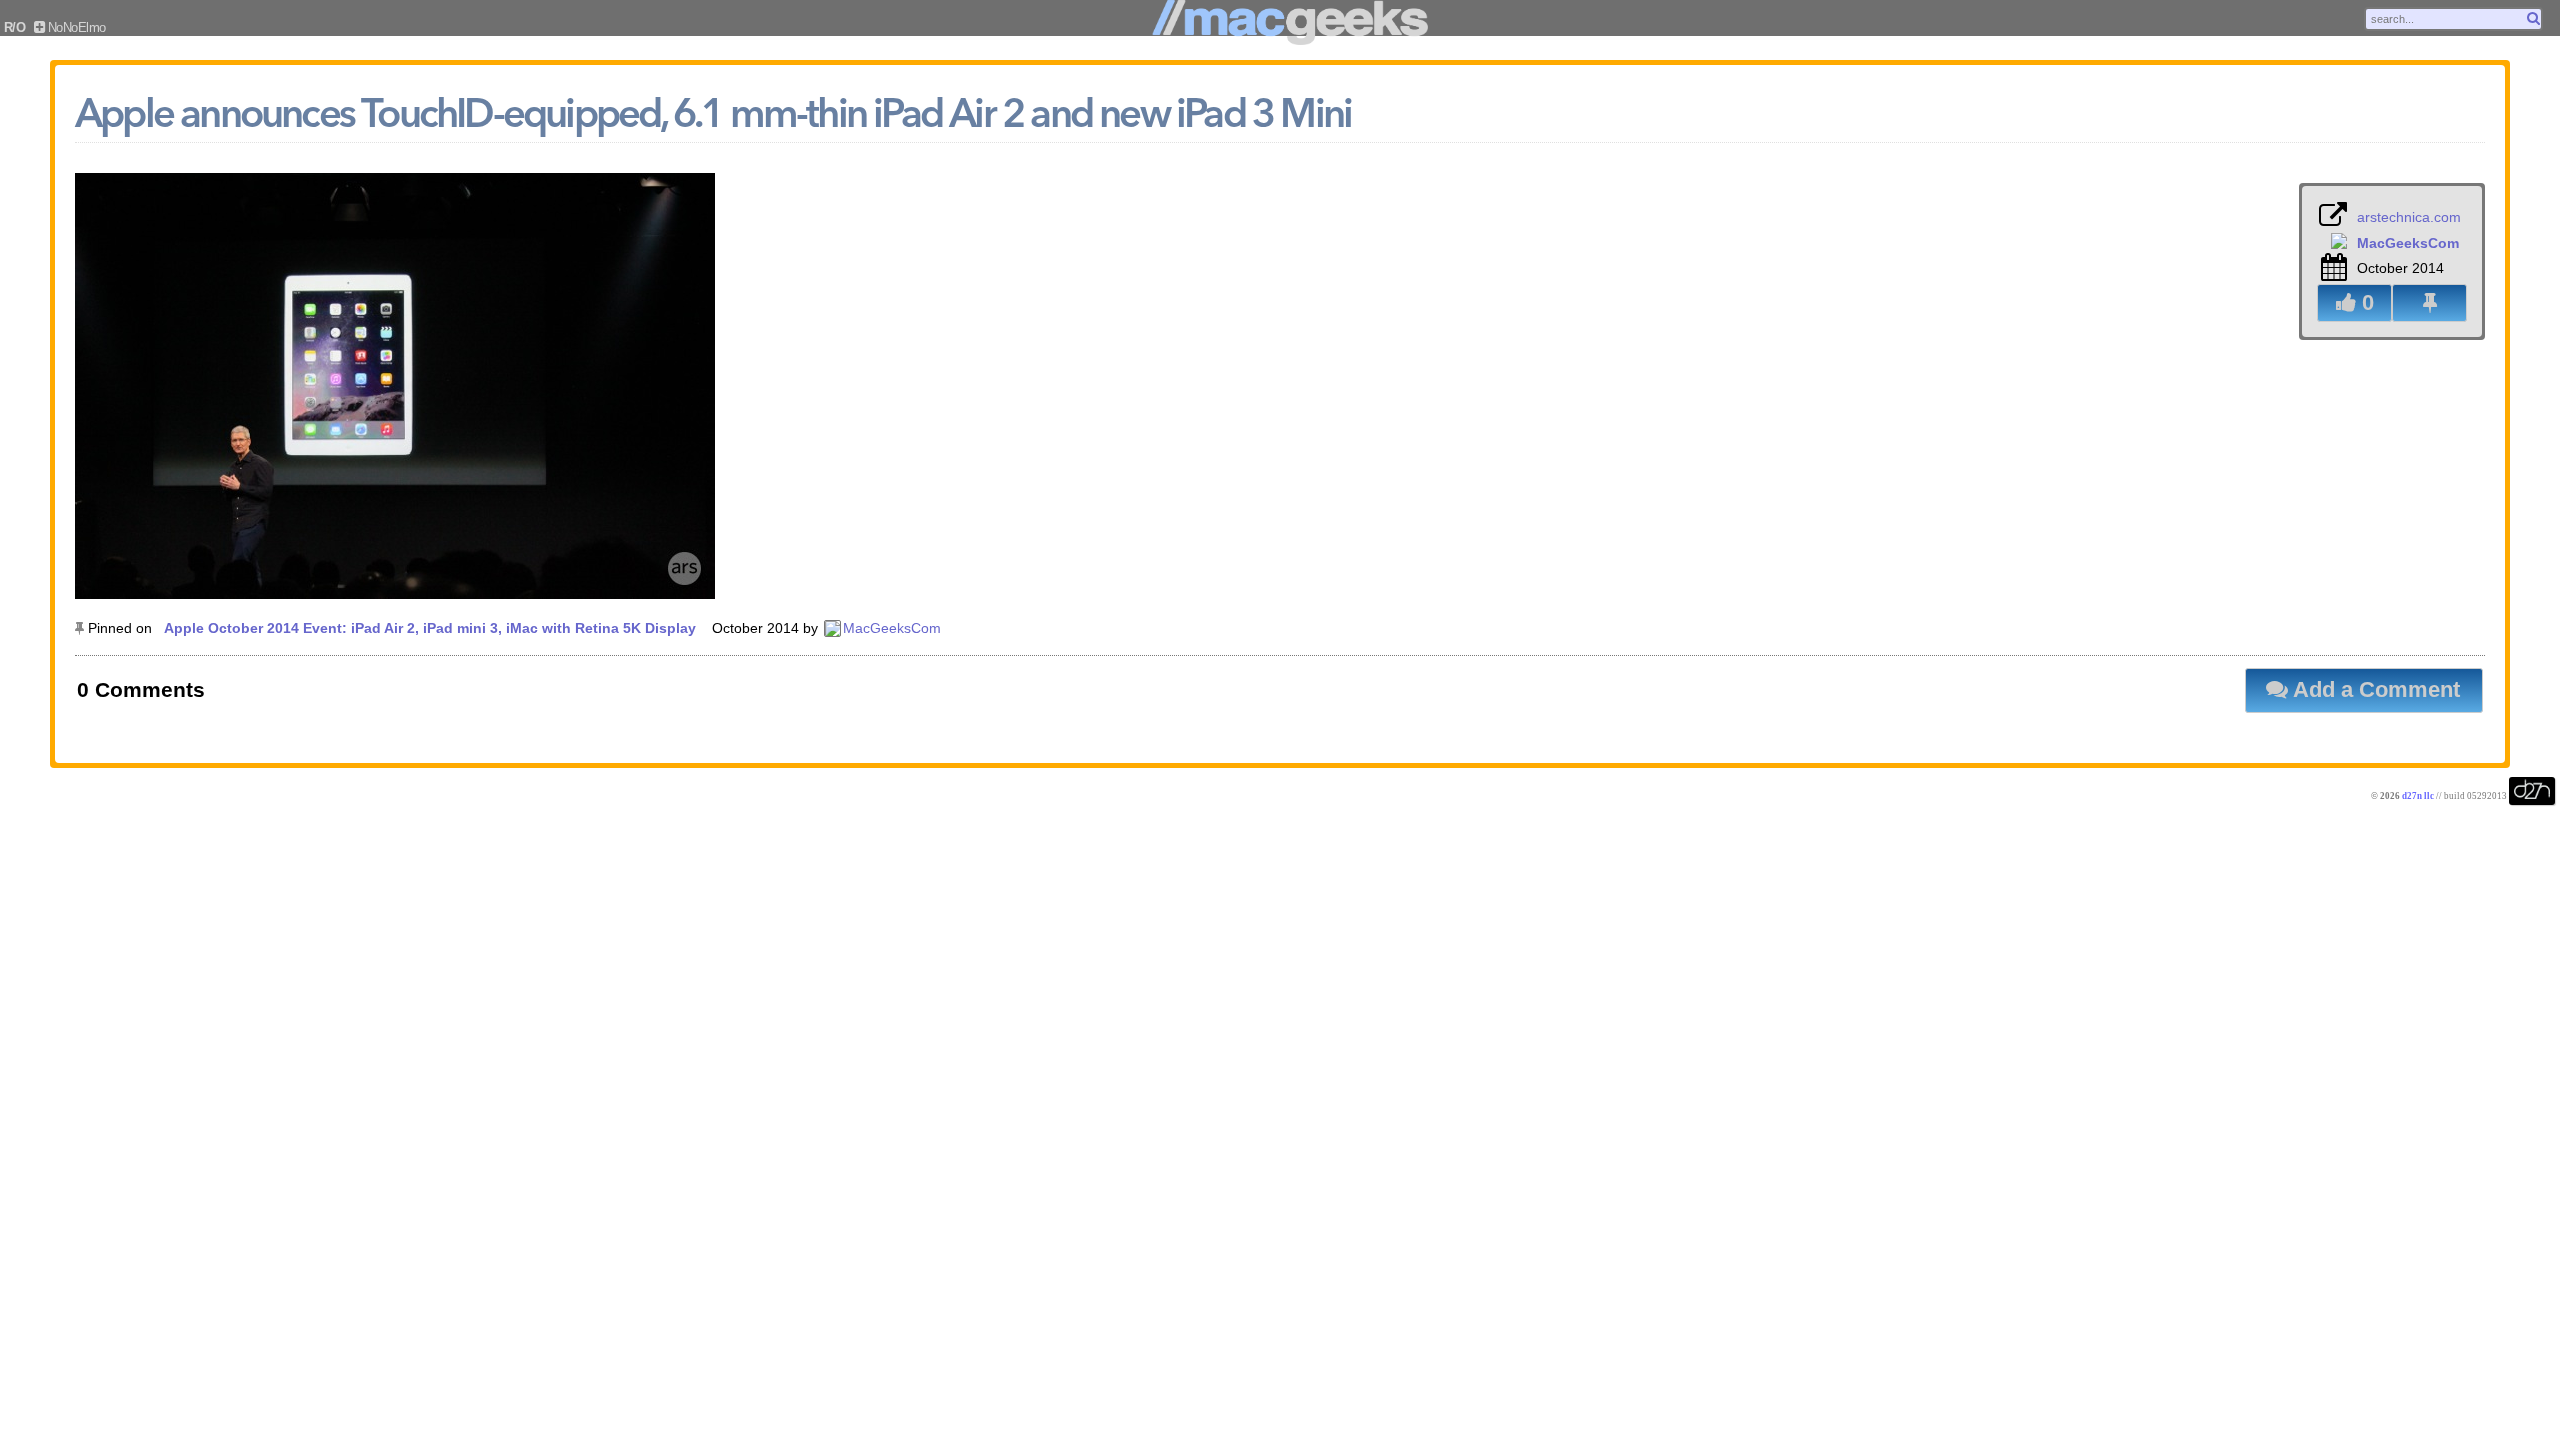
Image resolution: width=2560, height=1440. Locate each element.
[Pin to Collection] (2429, 303)
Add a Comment (2374, 689)
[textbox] (2453, 19)
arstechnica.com (2409, 217)
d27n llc (2418, 796)
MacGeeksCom (892, 628)
